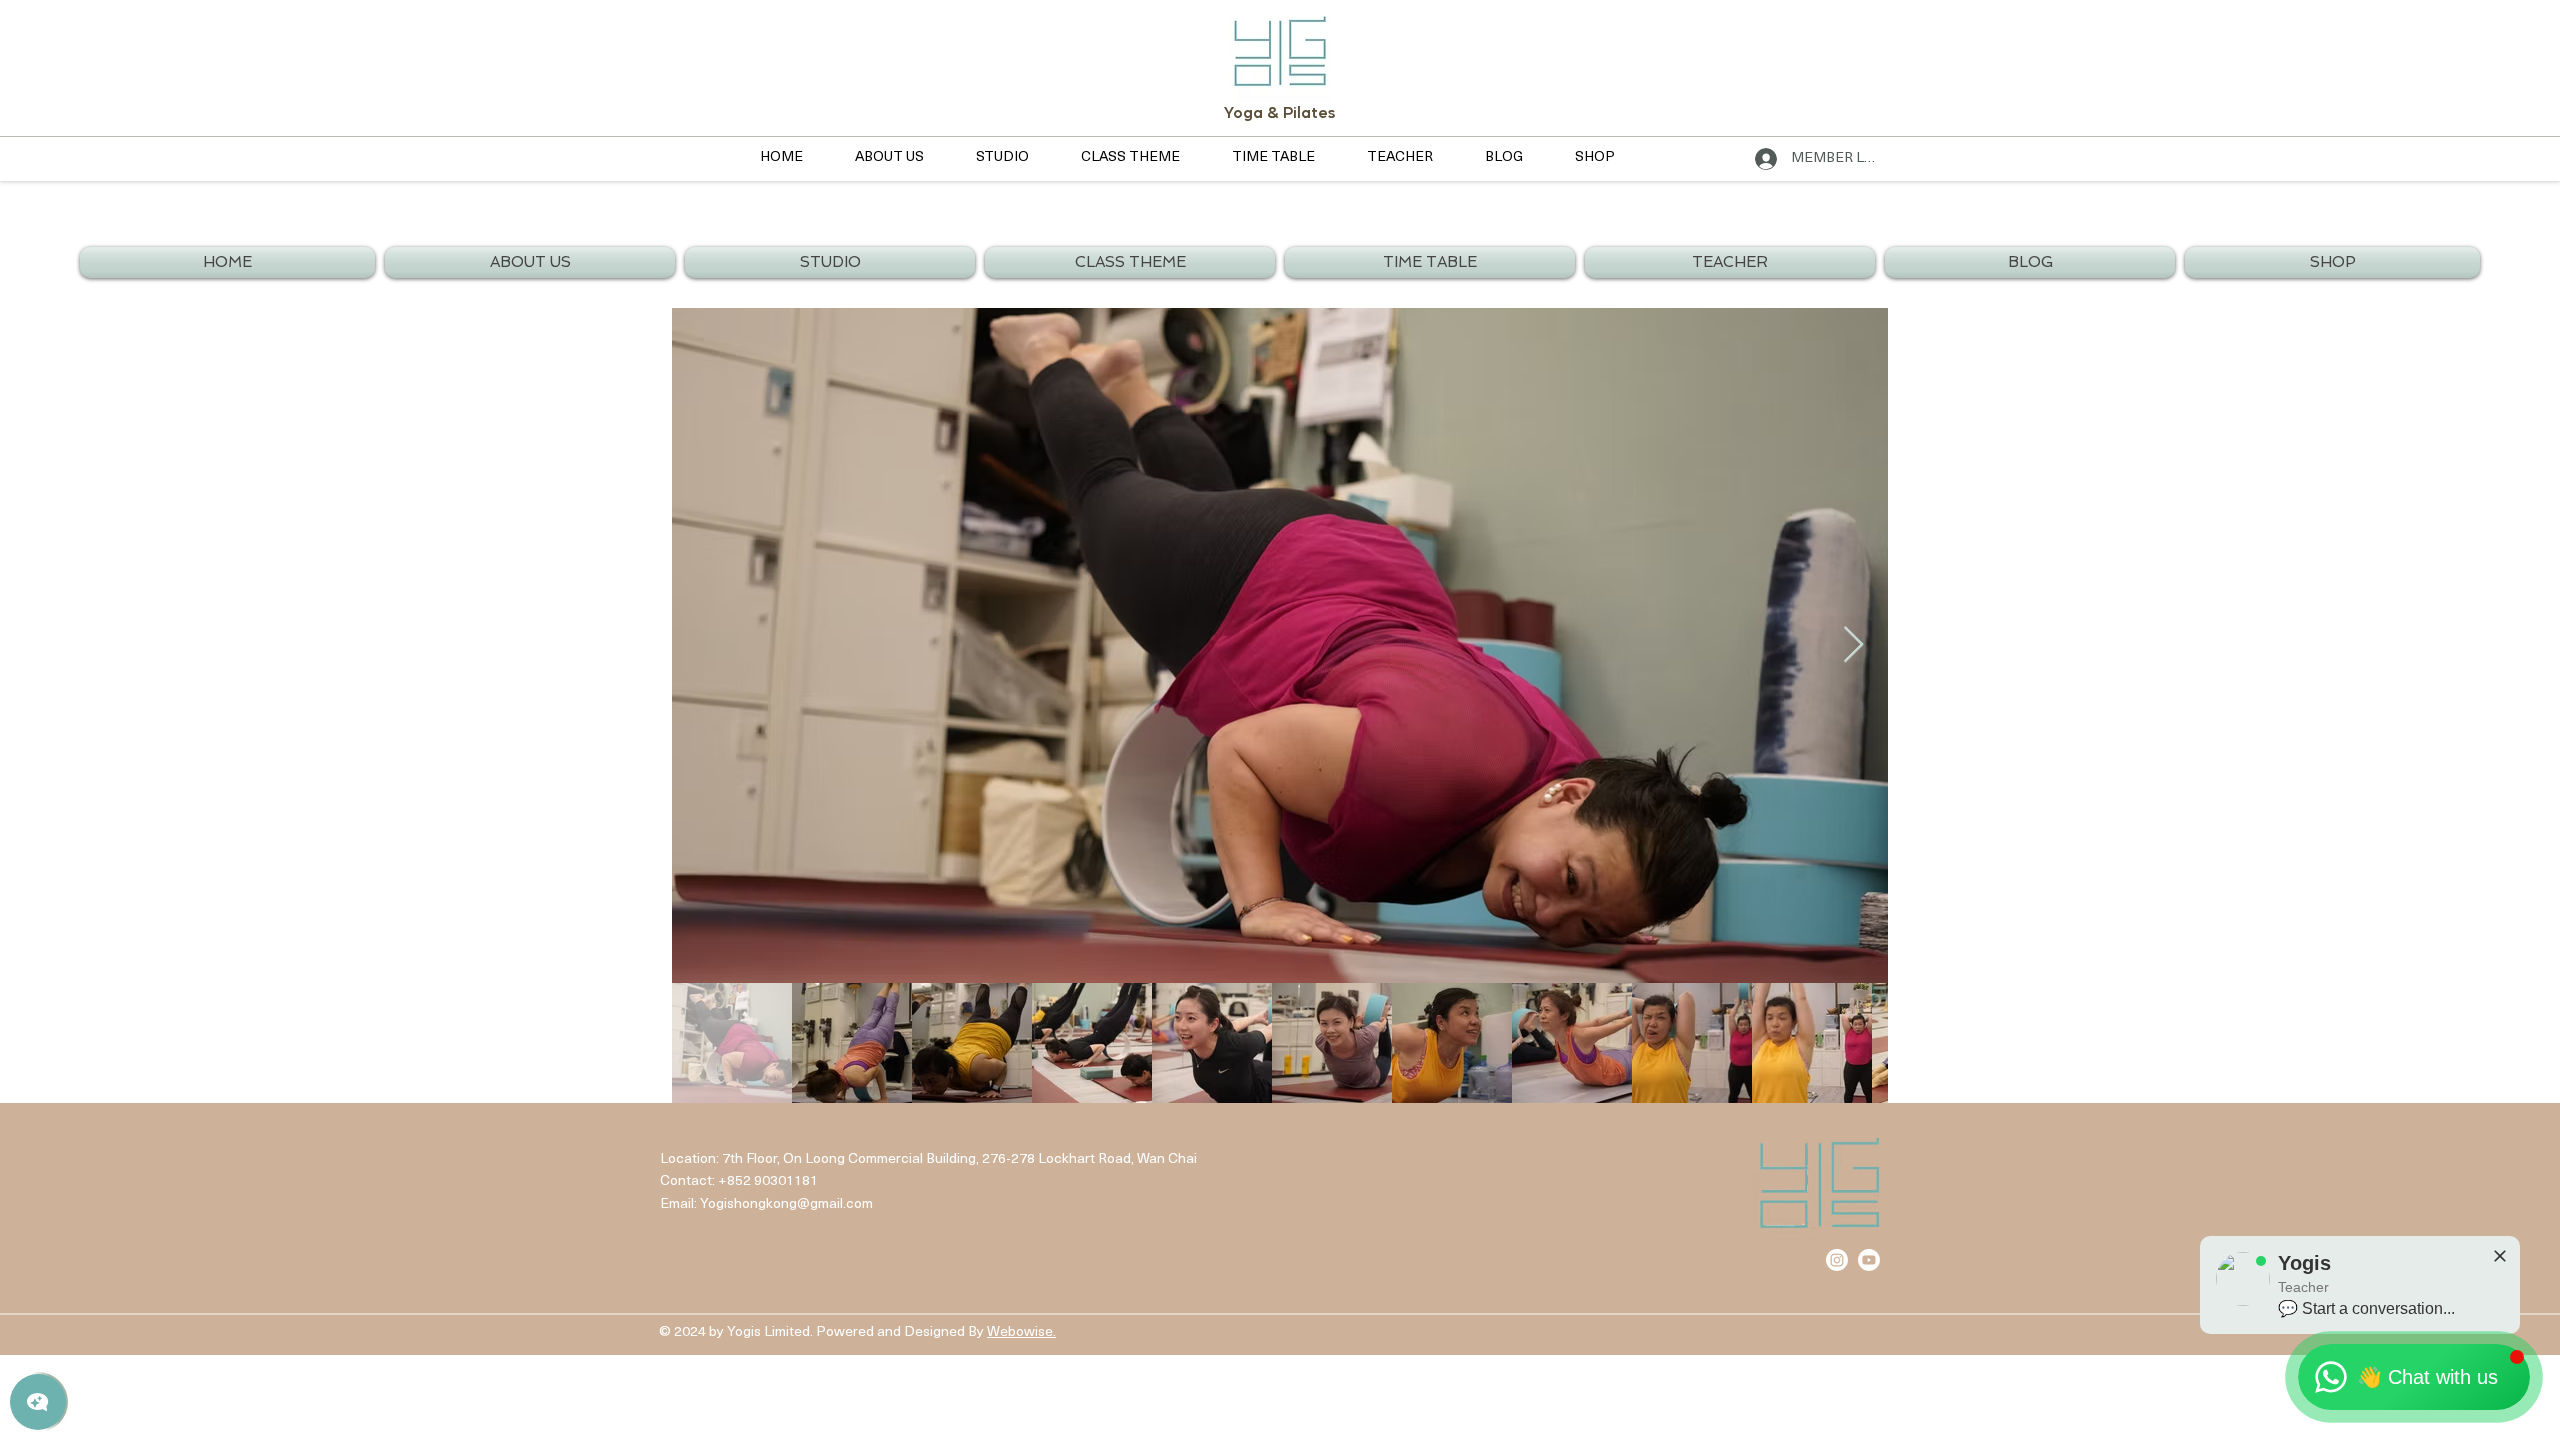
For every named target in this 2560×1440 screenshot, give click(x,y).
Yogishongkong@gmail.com (786, 1204)
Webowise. (1021, 1332)
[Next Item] (1853, 645)
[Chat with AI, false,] (38, 1402)
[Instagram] (1837, 1260)
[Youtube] (1869, 1260)
